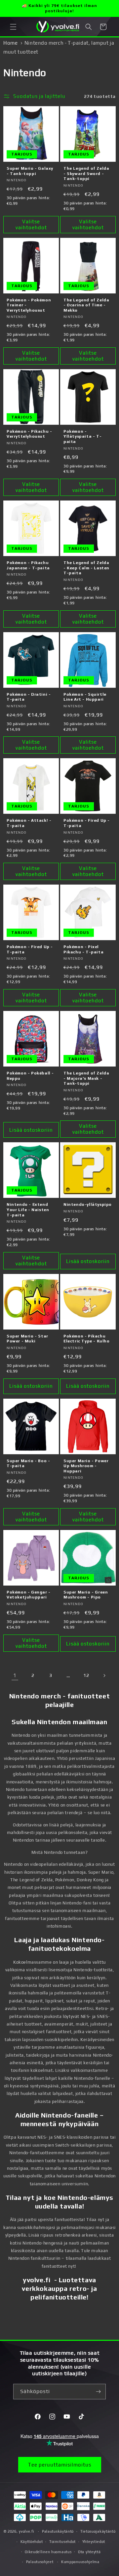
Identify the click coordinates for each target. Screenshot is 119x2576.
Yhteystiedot (94, 2542)
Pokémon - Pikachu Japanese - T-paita (28, 565)
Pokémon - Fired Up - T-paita (87, 823)
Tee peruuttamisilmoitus (60, 2465)
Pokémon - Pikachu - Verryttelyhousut (29, 434)
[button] (13, 27)
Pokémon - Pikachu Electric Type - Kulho (87, 1339)
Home (10, 43)
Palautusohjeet (40, 2562)
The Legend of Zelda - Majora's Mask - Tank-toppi (86, 1078)
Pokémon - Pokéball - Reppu (30, 1076)
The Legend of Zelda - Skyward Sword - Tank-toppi (86, 174)
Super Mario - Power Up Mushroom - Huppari (86, 1466)
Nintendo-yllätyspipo (88, 1204)
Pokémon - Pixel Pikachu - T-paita (83, 949)
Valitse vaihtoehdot (31, 224)
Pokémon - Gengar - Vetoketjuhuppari (29, 1595)
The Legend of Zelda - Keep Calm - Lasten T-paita (86, 568)
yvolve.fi (26, 2531)
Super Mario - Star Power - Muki (27, 1339)
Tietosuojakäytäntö (98, 2531)
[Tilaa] (98, 2392)
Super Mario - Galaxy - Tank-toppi (30, 171)
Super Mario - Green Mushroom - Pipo (86, 1595)
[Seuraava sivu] (104, 1676)
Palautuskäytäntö (58, 2531)
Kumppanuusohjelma (80, 2562)
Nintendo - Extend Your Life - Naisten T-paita (28, 1210)
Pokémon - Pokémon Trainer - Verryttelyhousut (29, 305)
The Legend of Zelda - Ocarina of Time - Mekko (86, 305)
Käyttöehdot (32, 2542)
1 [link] (15, 1675)
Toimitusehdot (62, 2542)
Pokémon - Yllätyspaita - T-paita (82, 437)
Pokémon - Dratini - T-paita (29, 697)
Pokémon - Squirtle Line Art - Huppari (85, 697)
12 (86, 1675)
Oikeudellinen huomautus (48, 2552)
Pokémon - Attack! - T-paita (29, 823)
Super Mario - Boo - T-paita (28, 1463)
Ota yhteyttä (89, 2552)
